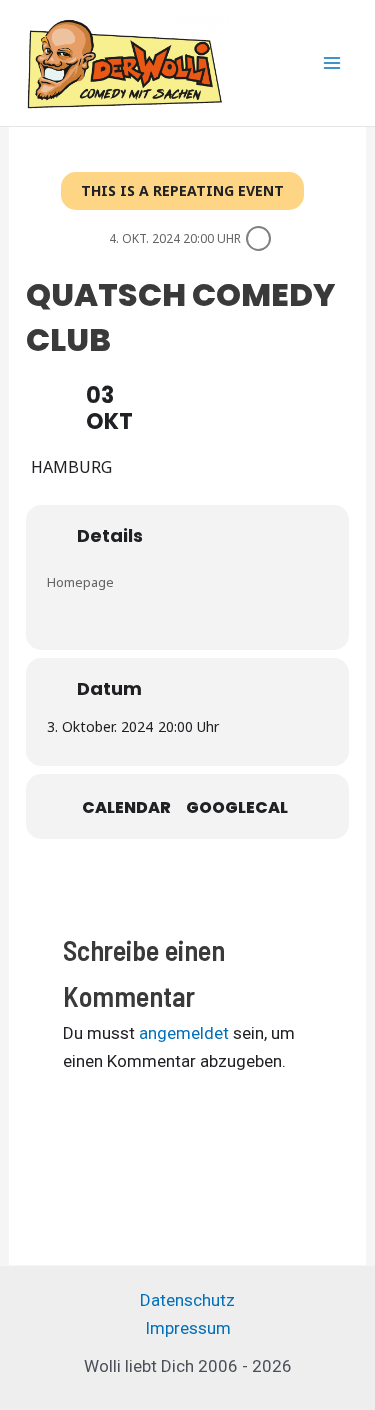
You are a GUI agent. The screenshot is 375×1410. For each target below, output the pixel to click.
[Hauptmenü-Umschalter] (333, 63)
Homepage (80, 582)
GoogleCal (237, 808)
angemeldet (184, 1033)
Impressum (188, 1328)
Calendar (126, 808)
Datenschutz (187, 1300)
